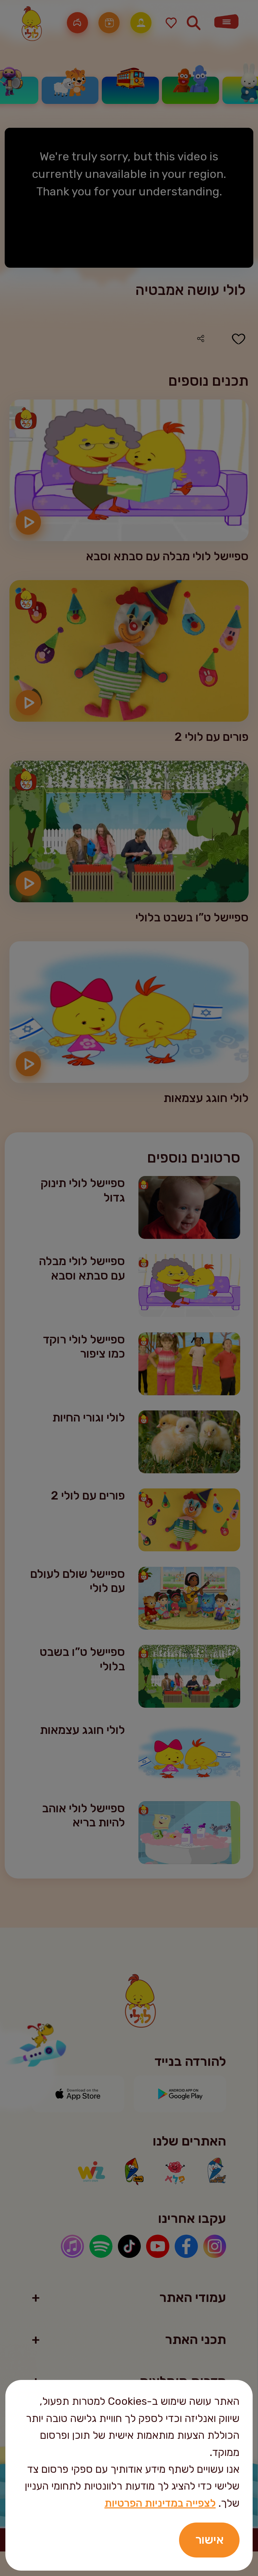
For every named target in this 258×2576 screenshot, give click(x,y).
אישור (209, 2540)
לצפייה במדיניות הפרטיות (160, 2503)
